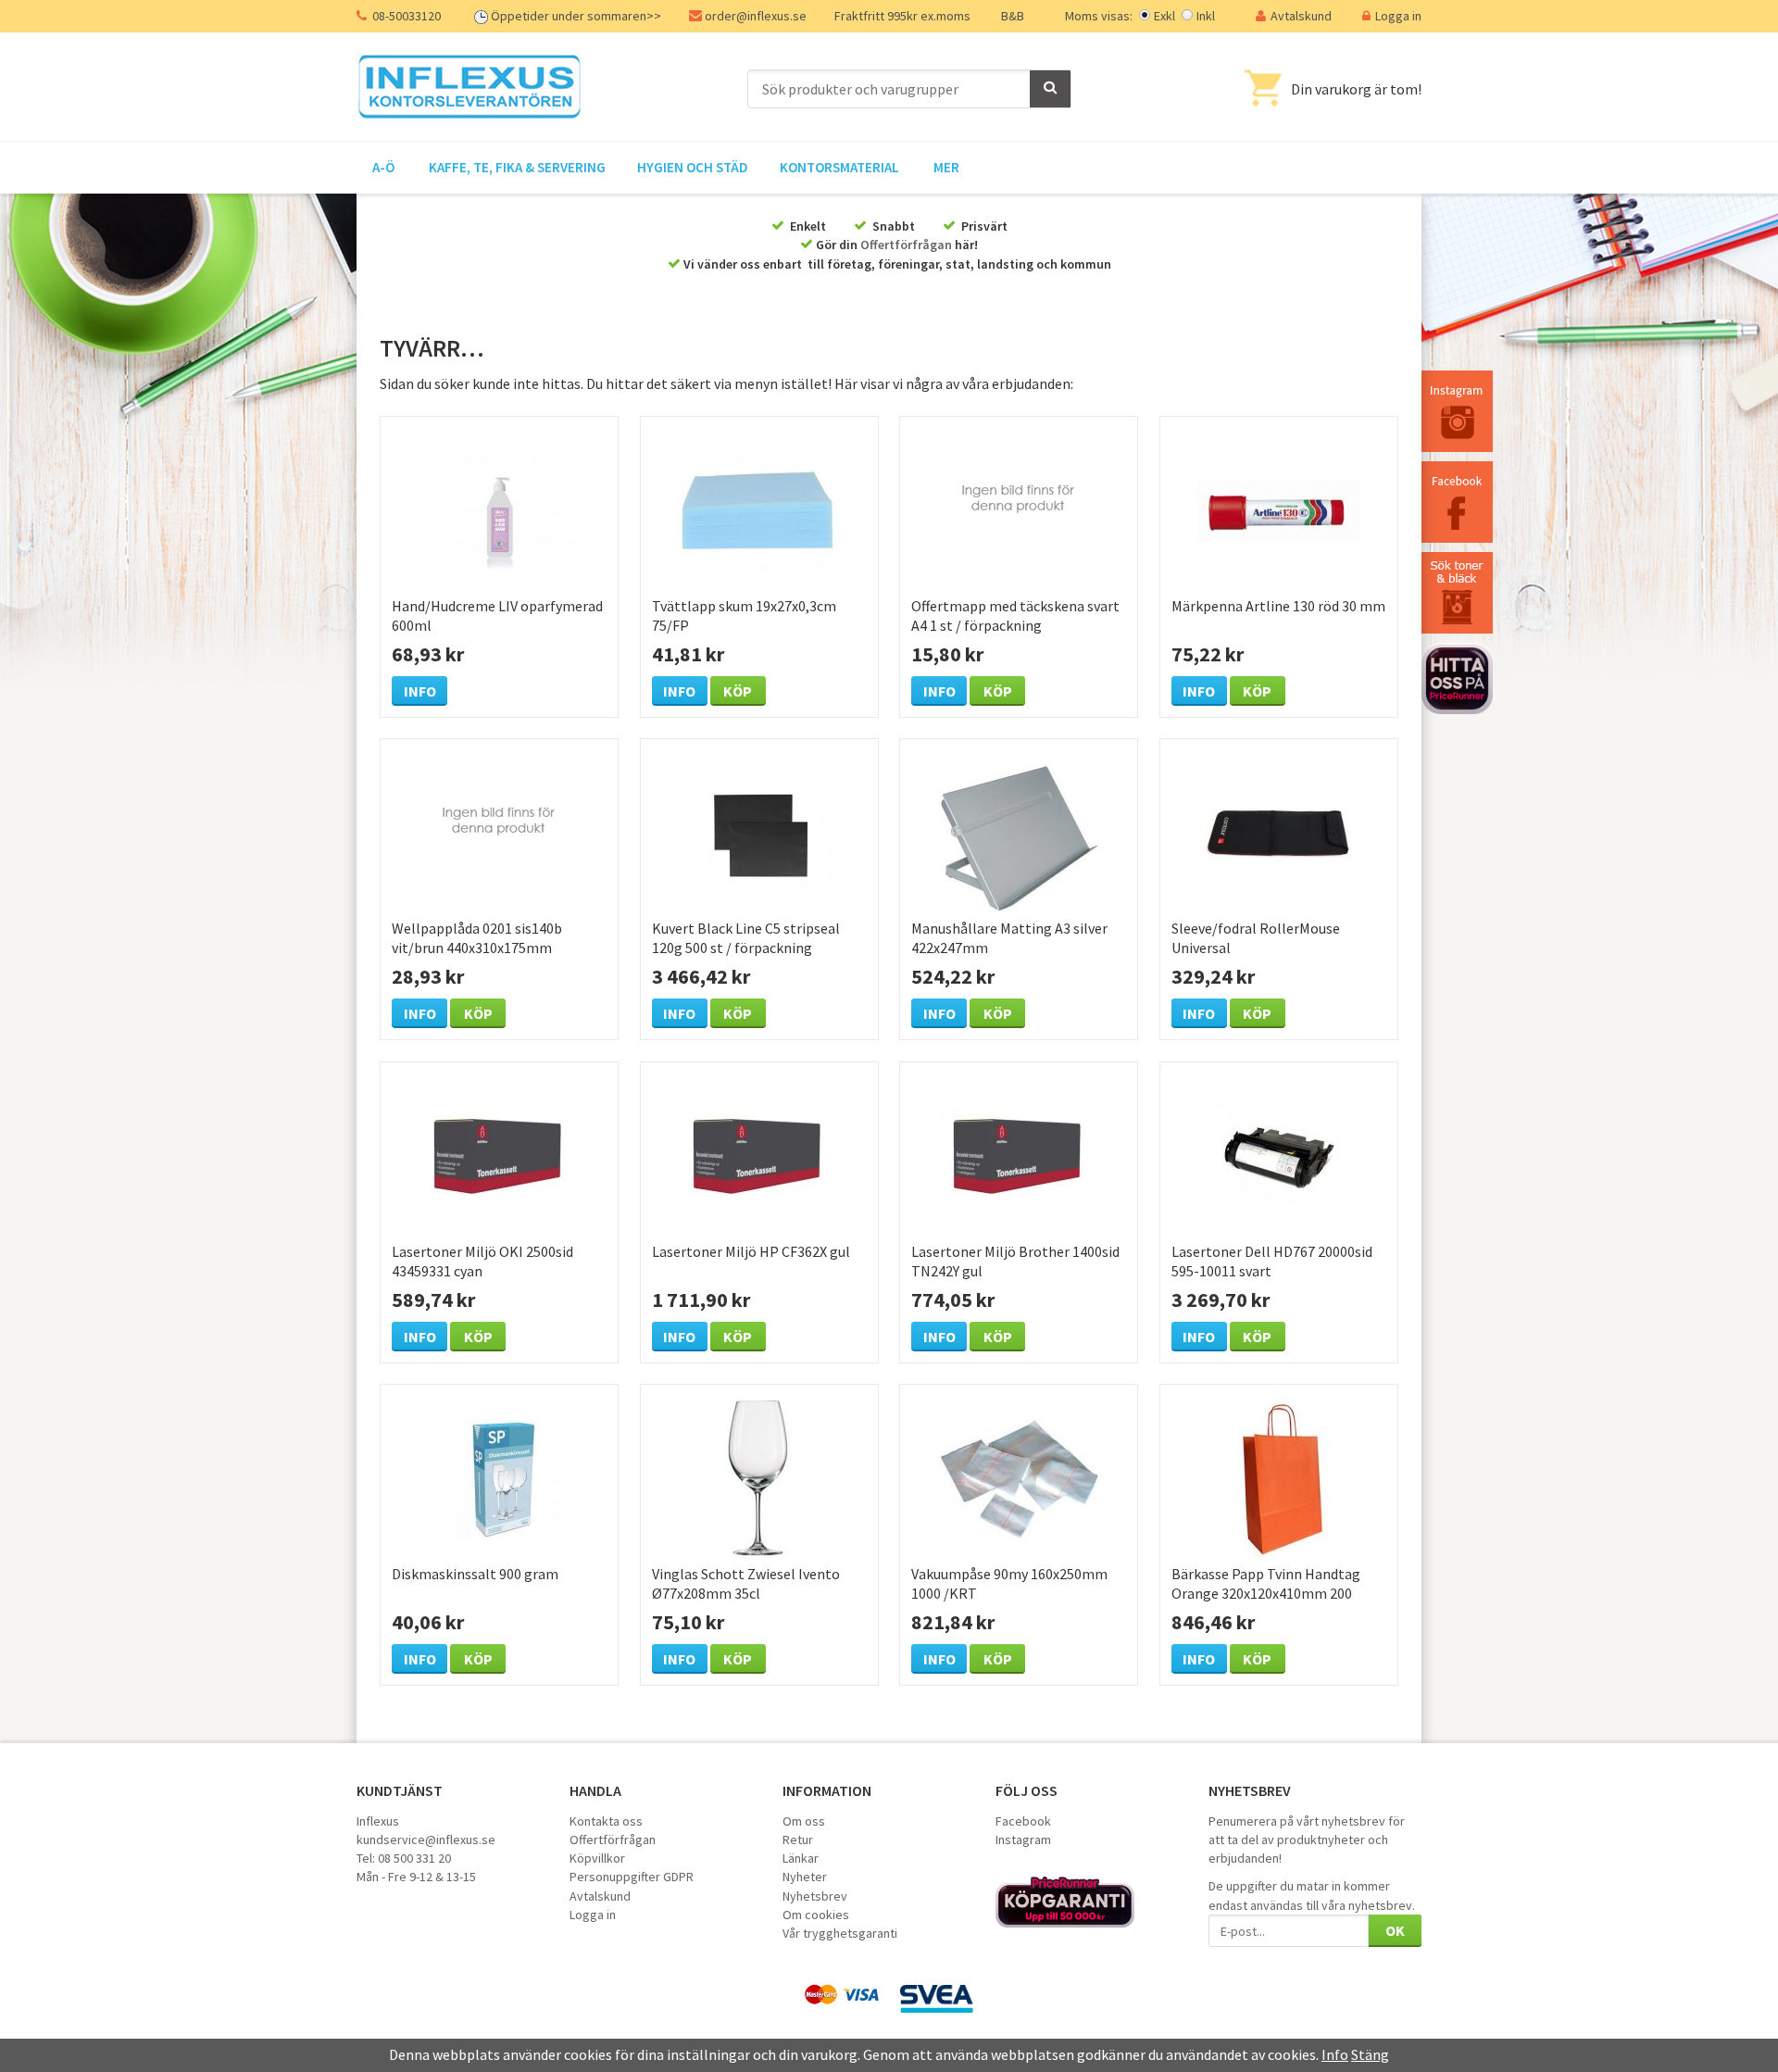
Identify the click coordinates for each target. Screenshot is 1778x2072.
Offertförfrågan (906, 245)
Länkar (801, 1858)
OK (1395, 1930)
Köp (738, 691)
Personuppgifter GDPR (632, 1877)
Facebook (1023, 1821)
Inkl (1206, 16)
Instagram (1023, 1840)
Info (420, 691)
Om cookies (816, 1915)
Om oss (804, 1821)
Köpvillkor (597, 1858)
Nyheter (805, 1877)
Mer (946, 167)
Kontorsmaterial (839, 167)
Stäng (1370, 2054)
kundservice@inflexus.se (426, 1840)
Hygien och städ (693, 167)
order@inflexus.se (756, 16)
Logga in (1398, 16)
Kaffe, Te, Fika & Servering (517, 167)
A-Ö (383, 167)
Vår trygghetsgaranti (840, 1933)
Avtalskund (1301, 16)
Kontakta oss (606, 1821)
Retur (798, 1840)
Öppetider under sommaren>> (576, 16)
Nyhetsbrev (815, 1896)
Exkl (1164, 16)
